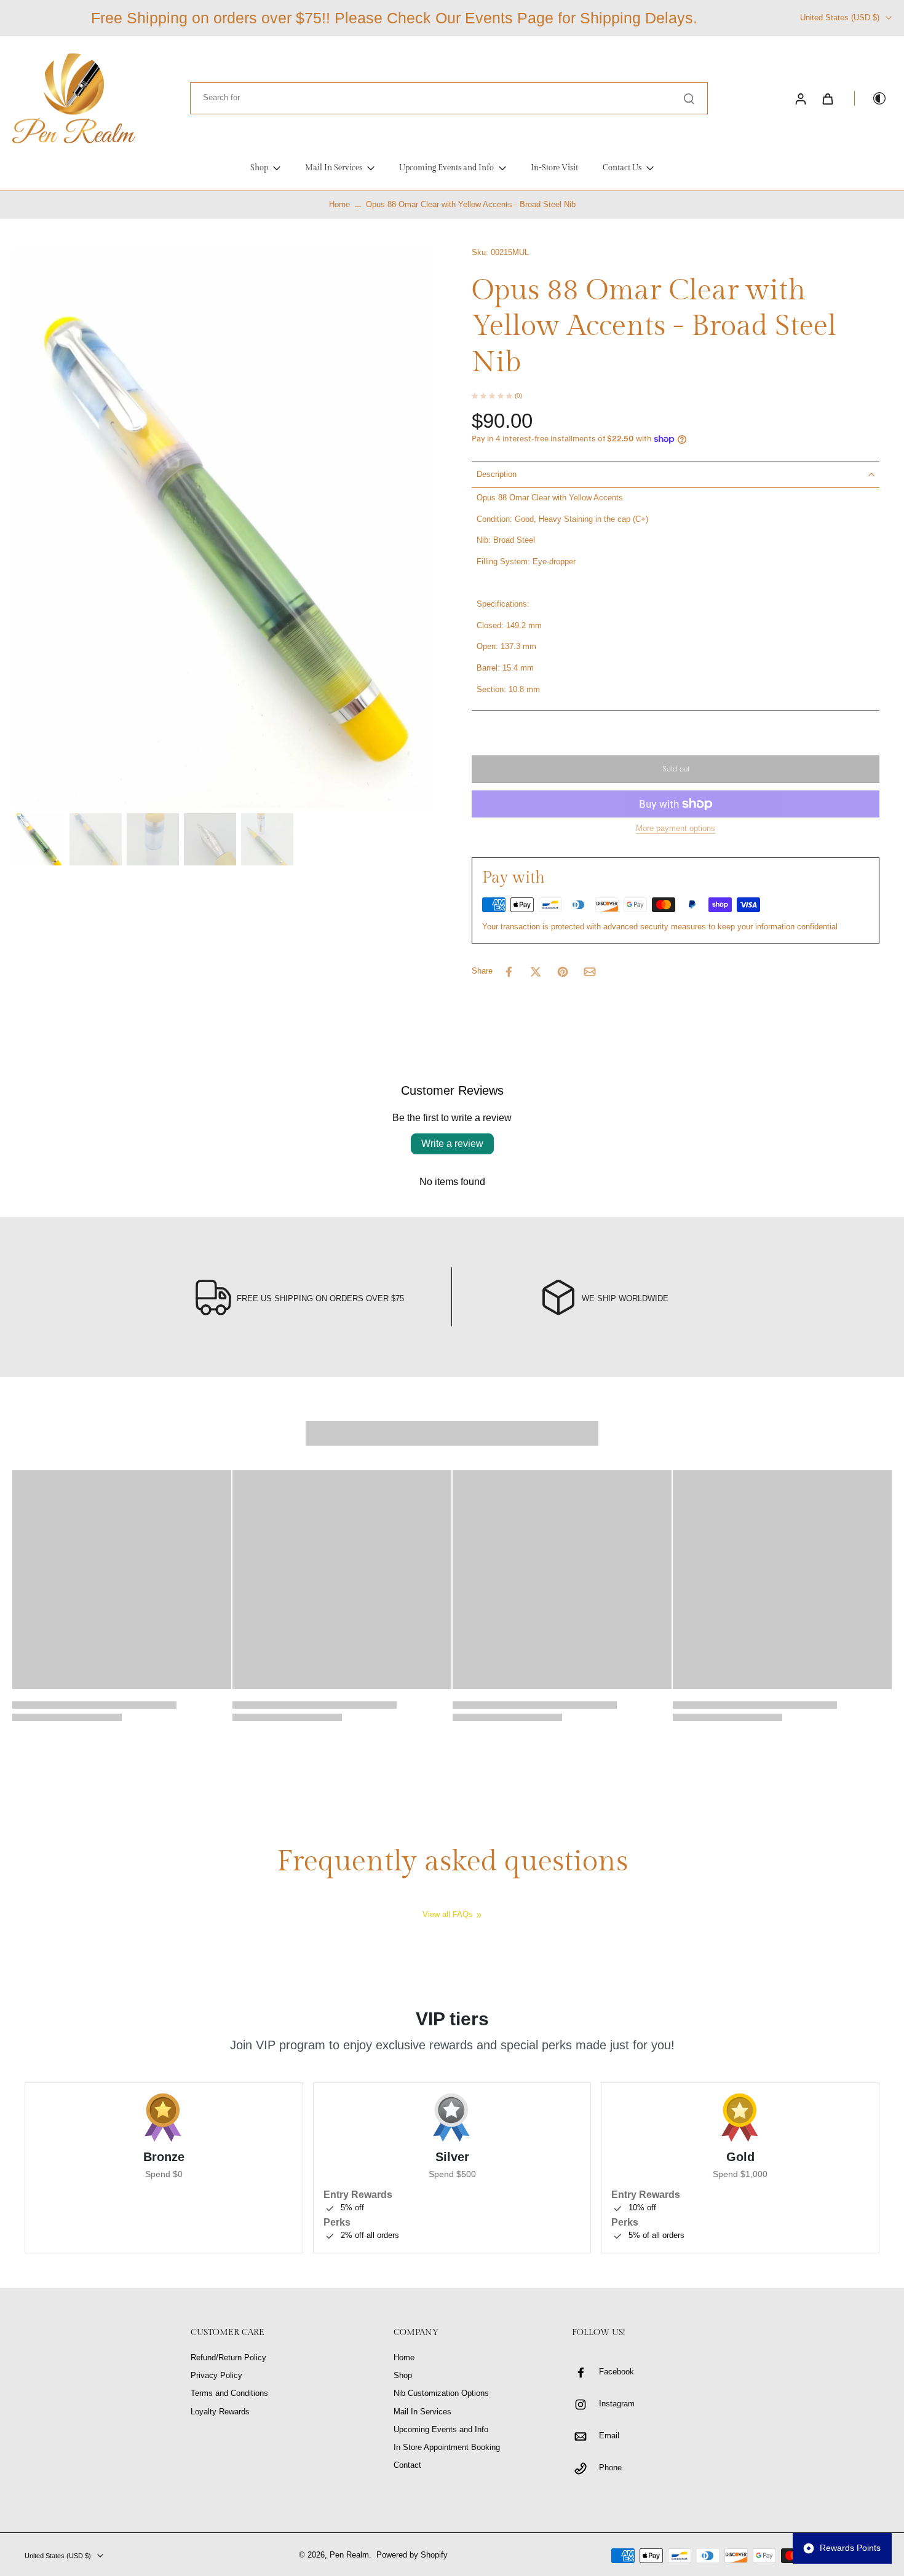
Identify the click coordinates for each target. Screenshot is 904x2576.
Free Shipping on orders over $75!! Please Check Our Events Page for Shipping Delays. (394, 18)
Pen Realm (349, 2555)
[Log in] (800, 98)
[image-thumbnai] (38, 839)
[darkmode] (871, 98)
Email (609, 2436)
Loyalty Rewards (220, 2412)
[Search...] (689, 98)
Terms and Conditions (229, 2393)
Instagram (617, 2404)
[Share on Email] (590, 972)
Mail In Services (422, 2412)
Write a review (452, 1144)
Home (339, 205)
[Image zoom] (222, 528)
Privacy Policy (216, 2376)
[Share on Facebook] (509, 972)
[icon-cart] (827, 98)
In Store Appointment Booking (447, 2448)
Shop (403, 2376)
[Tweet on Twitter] (536, 972)
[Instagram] (585, 2405)
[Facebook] (585, 2373)
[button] (676, 769)
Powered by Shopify (412, 2555)
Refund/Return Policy (228, 2358)
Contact (407, 2465)
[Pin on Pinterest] (563, 972)
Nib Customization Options (441, 2393)
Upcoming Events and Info (441, 2430)
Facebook (617, 2372)
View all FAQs (448, 1915)
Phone (610, 2468)
